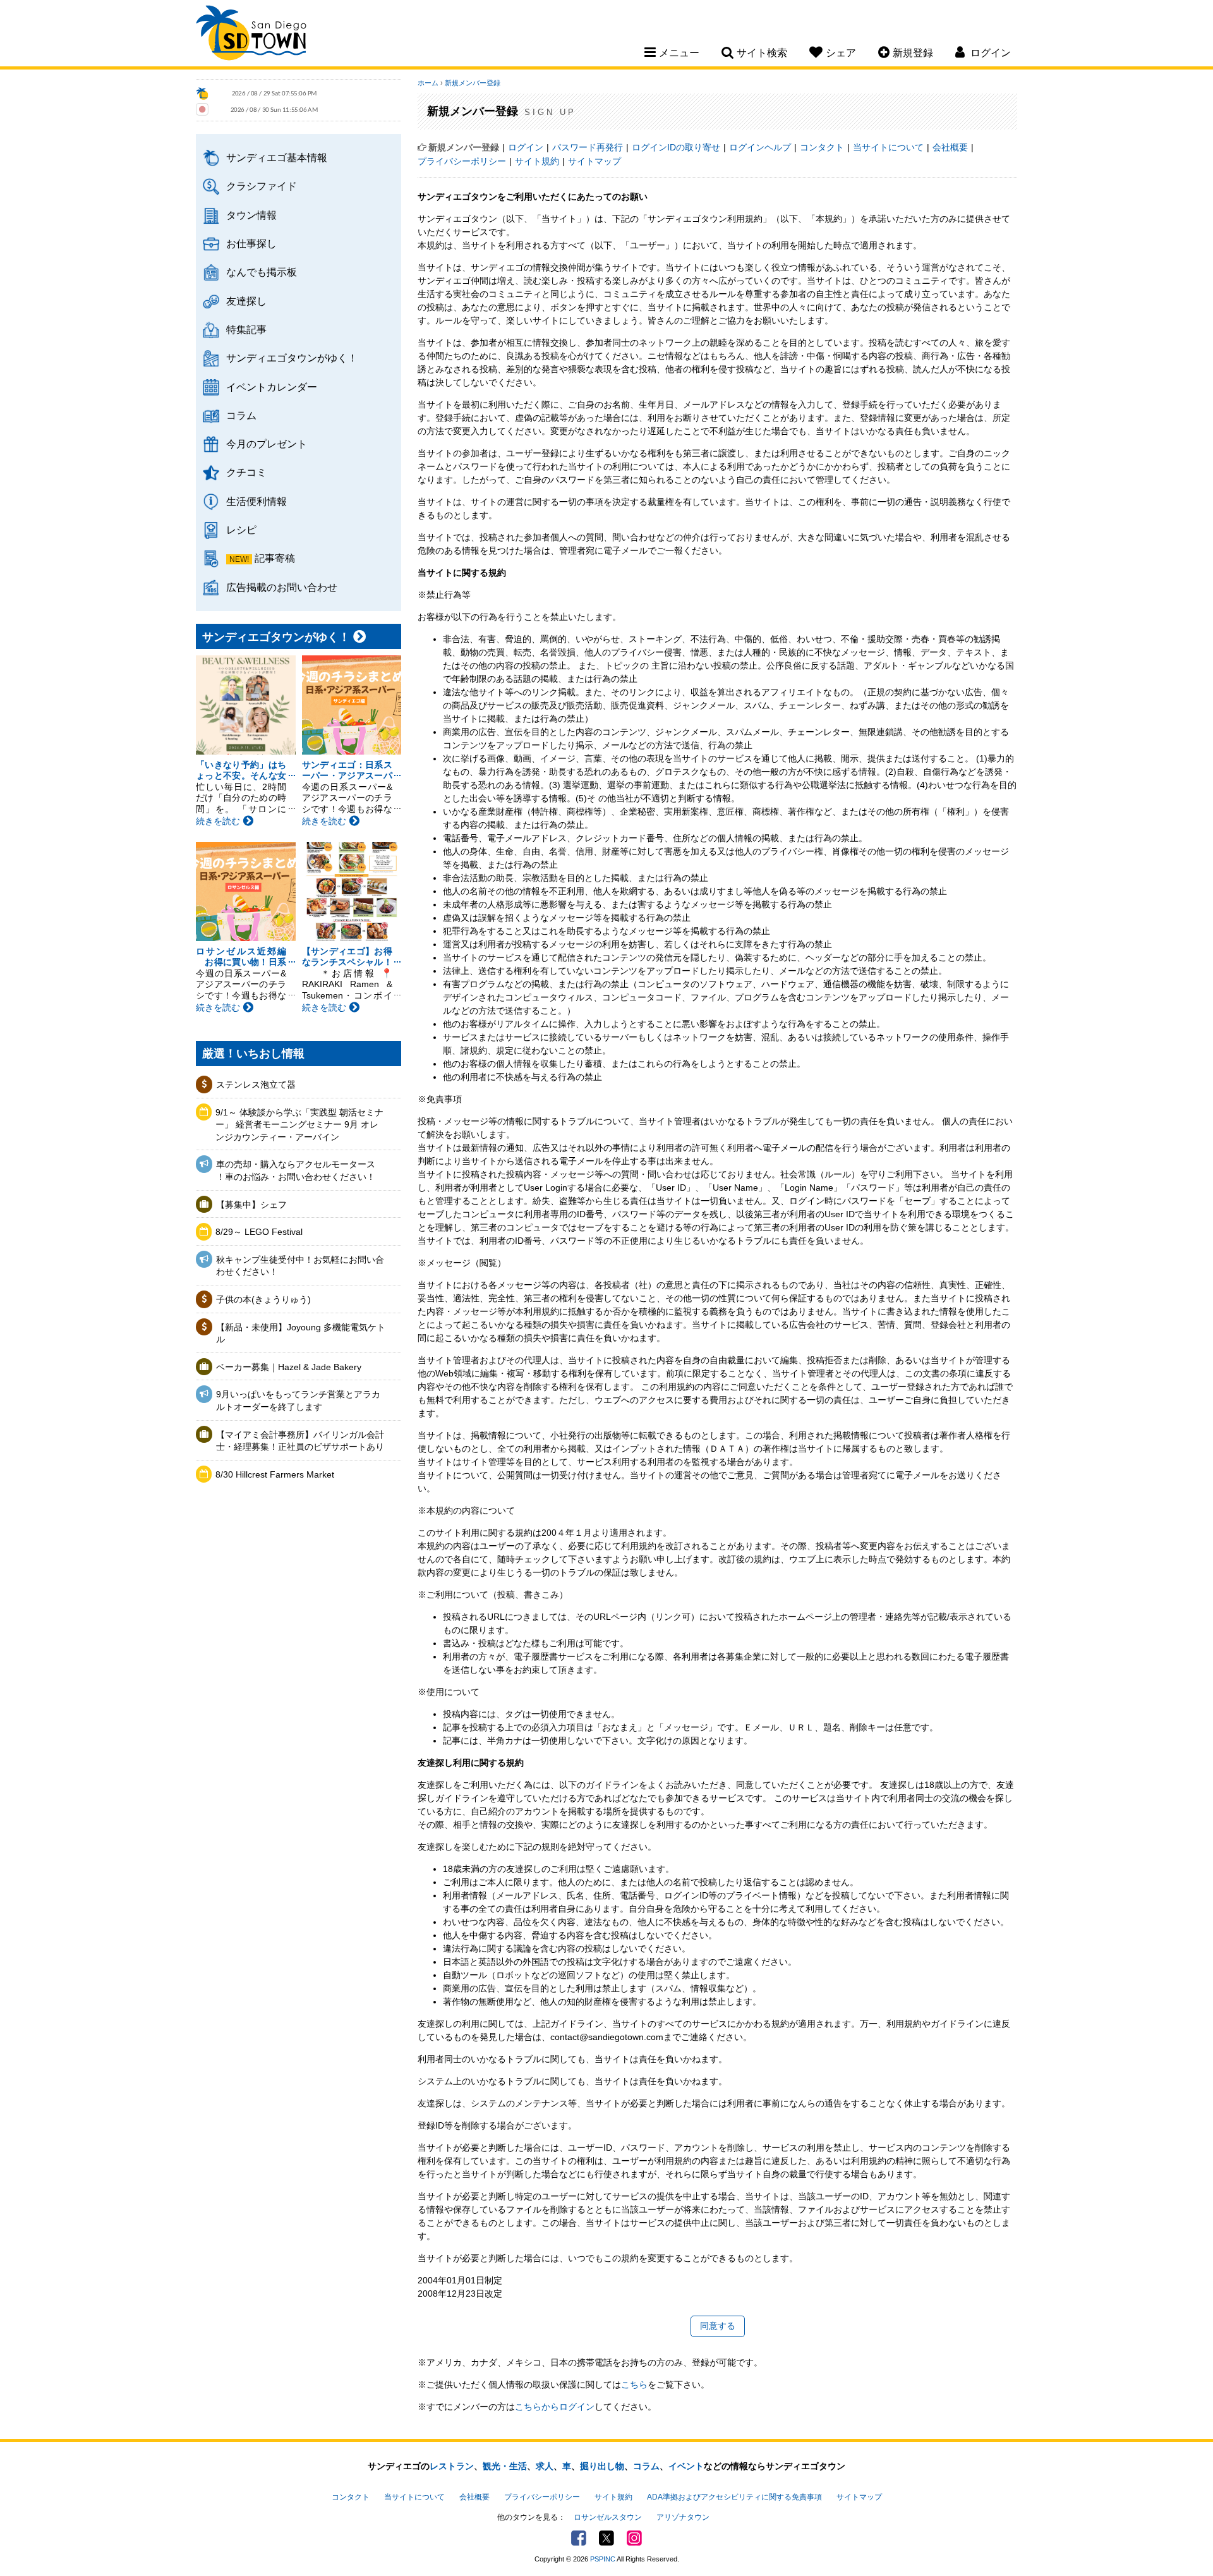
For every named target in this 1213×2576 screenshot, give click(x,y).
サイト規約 (537, 161)
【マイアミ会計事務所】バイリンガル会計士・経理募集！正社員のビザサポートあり (300, 1441)
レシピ (241, 530)
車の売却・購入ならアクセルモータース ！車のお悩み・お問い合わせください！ (296, 1170)
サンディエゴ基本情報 (277, 157)
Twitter (606, 2538)
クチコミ (246, 472)
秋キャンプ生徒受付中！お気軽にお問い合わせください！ (300, 1266)
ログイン (526, 147)
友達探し (246, 301)
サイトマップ (594, 161)
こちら (634, 2385)
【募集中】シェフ (251, 1205)
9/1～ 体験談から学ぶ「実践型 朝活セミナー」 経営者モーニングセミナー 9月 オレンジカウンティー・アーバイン (299, 1125)
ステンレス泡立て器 (256, 1084)
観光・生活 (505, 2466)
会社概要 (950, 147)
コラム (241, 415)
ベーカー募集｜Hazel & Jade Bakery (289, 1367)
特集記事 (246, 329)
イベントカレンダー (272, 387)
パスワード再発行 (588, 147)
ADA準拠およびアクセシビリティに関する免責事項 (734, 2497)
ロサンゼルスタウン (608, 2517)
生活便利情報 (256, 501)
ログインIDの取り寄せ (676, 147)
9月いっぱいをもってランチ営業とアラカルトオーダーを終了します (298, 1400)
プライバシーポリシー (462, 161)
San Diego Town (251, 35)
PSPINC (603, 2559)
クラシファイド (262, 186)
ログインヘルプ (760, 147)
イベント (686, 2466)
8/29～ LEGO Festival (259, 1232)
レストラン (452, 2466)
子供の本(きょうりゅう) (263, 1299)
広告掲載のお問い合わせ (282, 587)
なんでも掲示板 (262, 272)
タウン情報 (251, 215)
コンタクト (822, 147)
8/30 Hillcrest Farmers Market (275, 1474)
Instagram (634, 2538)
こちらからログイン (555, 2407)
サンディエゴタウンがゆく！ (292, 358)
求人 (545, 2466)
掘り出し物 (602, 2466)
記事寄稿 (275, 558)
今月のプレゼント (267, 444)
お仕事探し (251, 243)
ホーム (428, 83)
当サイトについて (888, 147)
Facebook (579, 2538)
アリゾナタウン (683, 2517)
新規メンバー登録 (473, 83)
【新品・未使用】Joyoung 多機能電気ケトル (301, 1334)
